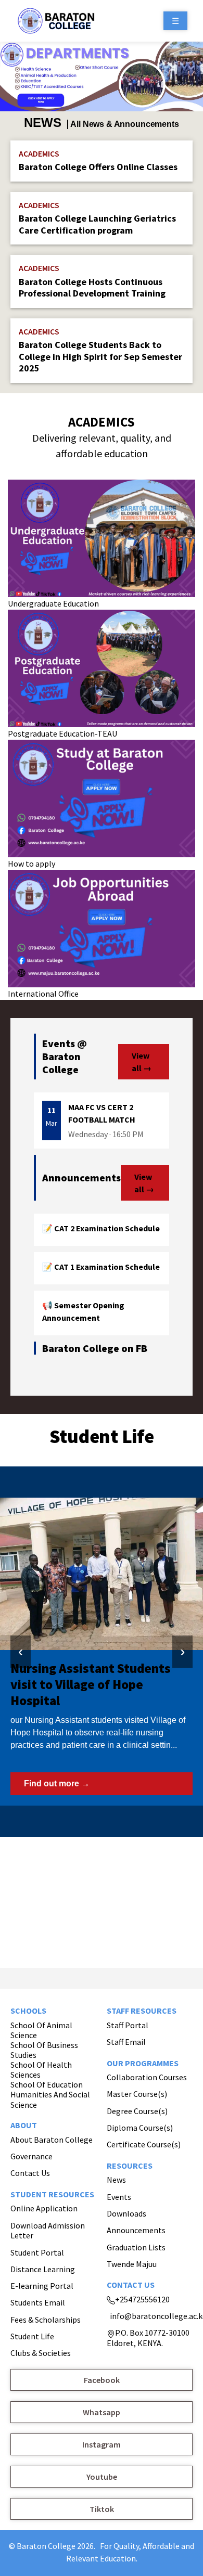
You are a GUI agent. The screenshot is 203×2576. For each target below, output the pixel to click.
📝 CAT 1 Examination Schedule (101, 1267)
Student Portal (37, 2252)
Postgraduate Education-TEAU (62, 733)
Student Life (32, 2336)
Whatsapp (102, 2412)
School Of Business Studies (44, 2050)
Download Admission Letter (48, 2231)
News (116, 2180)
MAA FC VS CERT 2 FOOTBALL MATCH (102, 1113)
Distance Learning (43, 2269)
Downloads (126, 2213)
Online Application (44, 2208)
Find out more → (57, 1783)
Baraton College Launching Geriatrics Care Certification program (97, 224)
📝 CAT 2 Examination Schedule (101, 1228)
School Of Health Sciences (41, 2070)
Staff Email (126, 2042)
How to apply (31, 864)
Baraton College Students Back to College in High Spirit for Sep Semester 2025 (100, 356)
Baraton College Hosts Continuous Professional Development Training (92, 288)
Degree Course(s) (137, 2111)
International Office (43, 994)
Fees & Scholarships (46, 2320)
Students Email (38, 2302)
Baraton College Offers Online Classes (98, 167)
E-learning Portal (42, 2286)
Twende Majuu (132, 2264)
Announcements (136, 2230)
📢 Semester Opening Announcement (83, 1311)
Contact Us (30, 2173)
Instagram (102, 2444)
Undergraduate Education (53, 603)
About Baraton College (52, 2140)
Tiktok (102, 2509)
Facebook (102, 2380)
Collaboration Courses (147, 2077)
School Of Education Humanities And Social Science (50, 2095)
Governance (31, 2156)
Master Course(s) (137, 2094)
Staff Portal (128, 2025)
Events (119, 2197)
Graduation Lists (136, 2247)
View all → (142, 1062)
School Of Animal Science (41, 2030)
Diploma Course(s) (140, 2128)
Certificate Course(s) (144, 2144)
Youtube (102, 2477)
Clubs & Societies (41, 2353)
